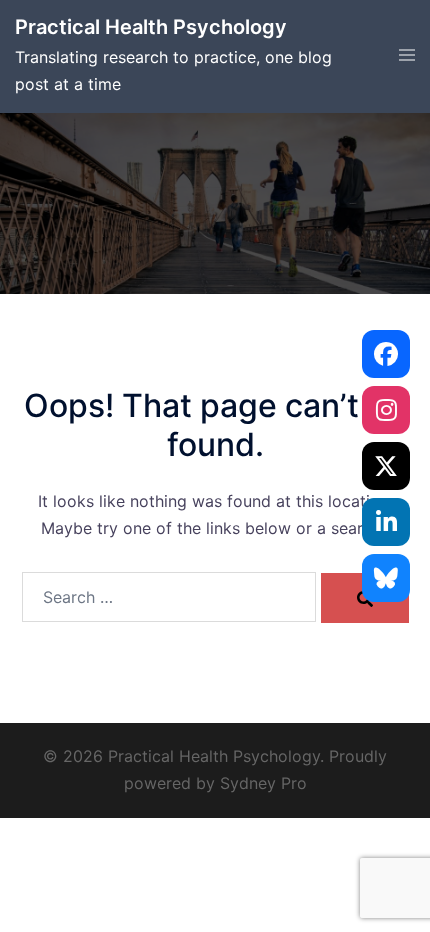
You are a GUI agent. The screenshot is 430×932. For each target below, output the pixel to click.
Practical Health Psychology (151, 27)
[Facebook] (386, 354)
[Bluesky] (386, 578)
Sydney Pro (263, 783)
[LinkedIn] (386, 522)
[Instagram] (386, 410)
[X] (386, 466)
